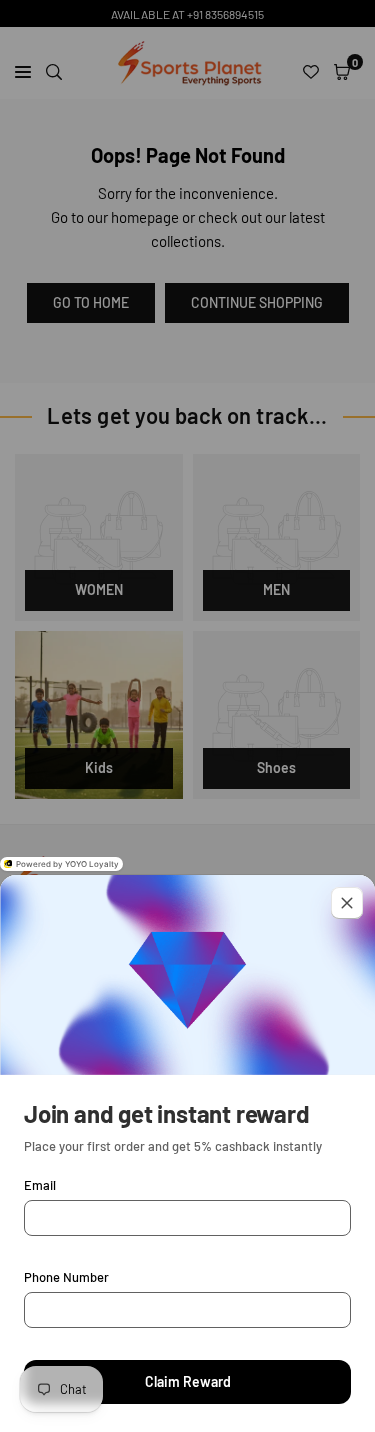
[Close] (347, 903)
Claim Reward (188, 1381)
